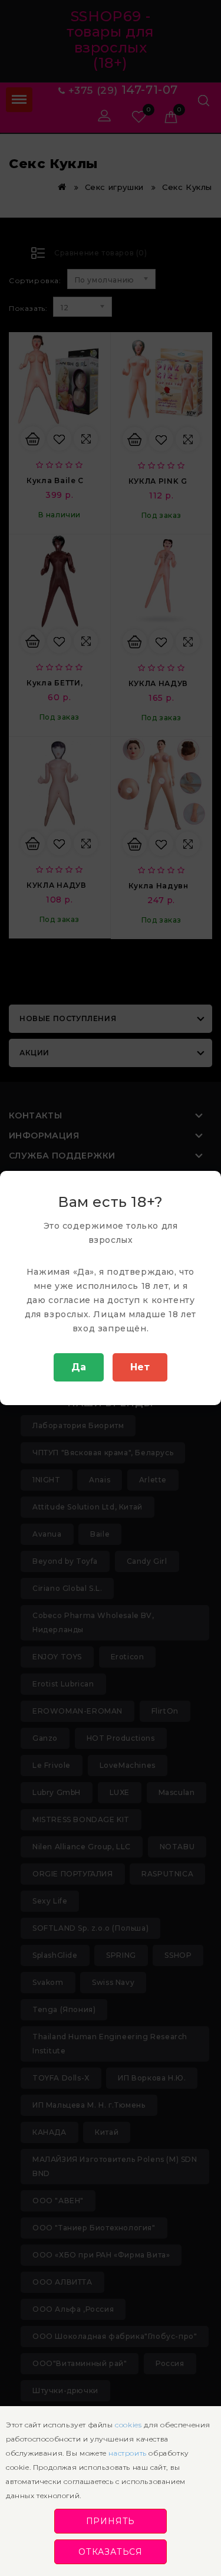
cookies (128, 2425)
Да (79, 1367)
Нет (140, 1367)
